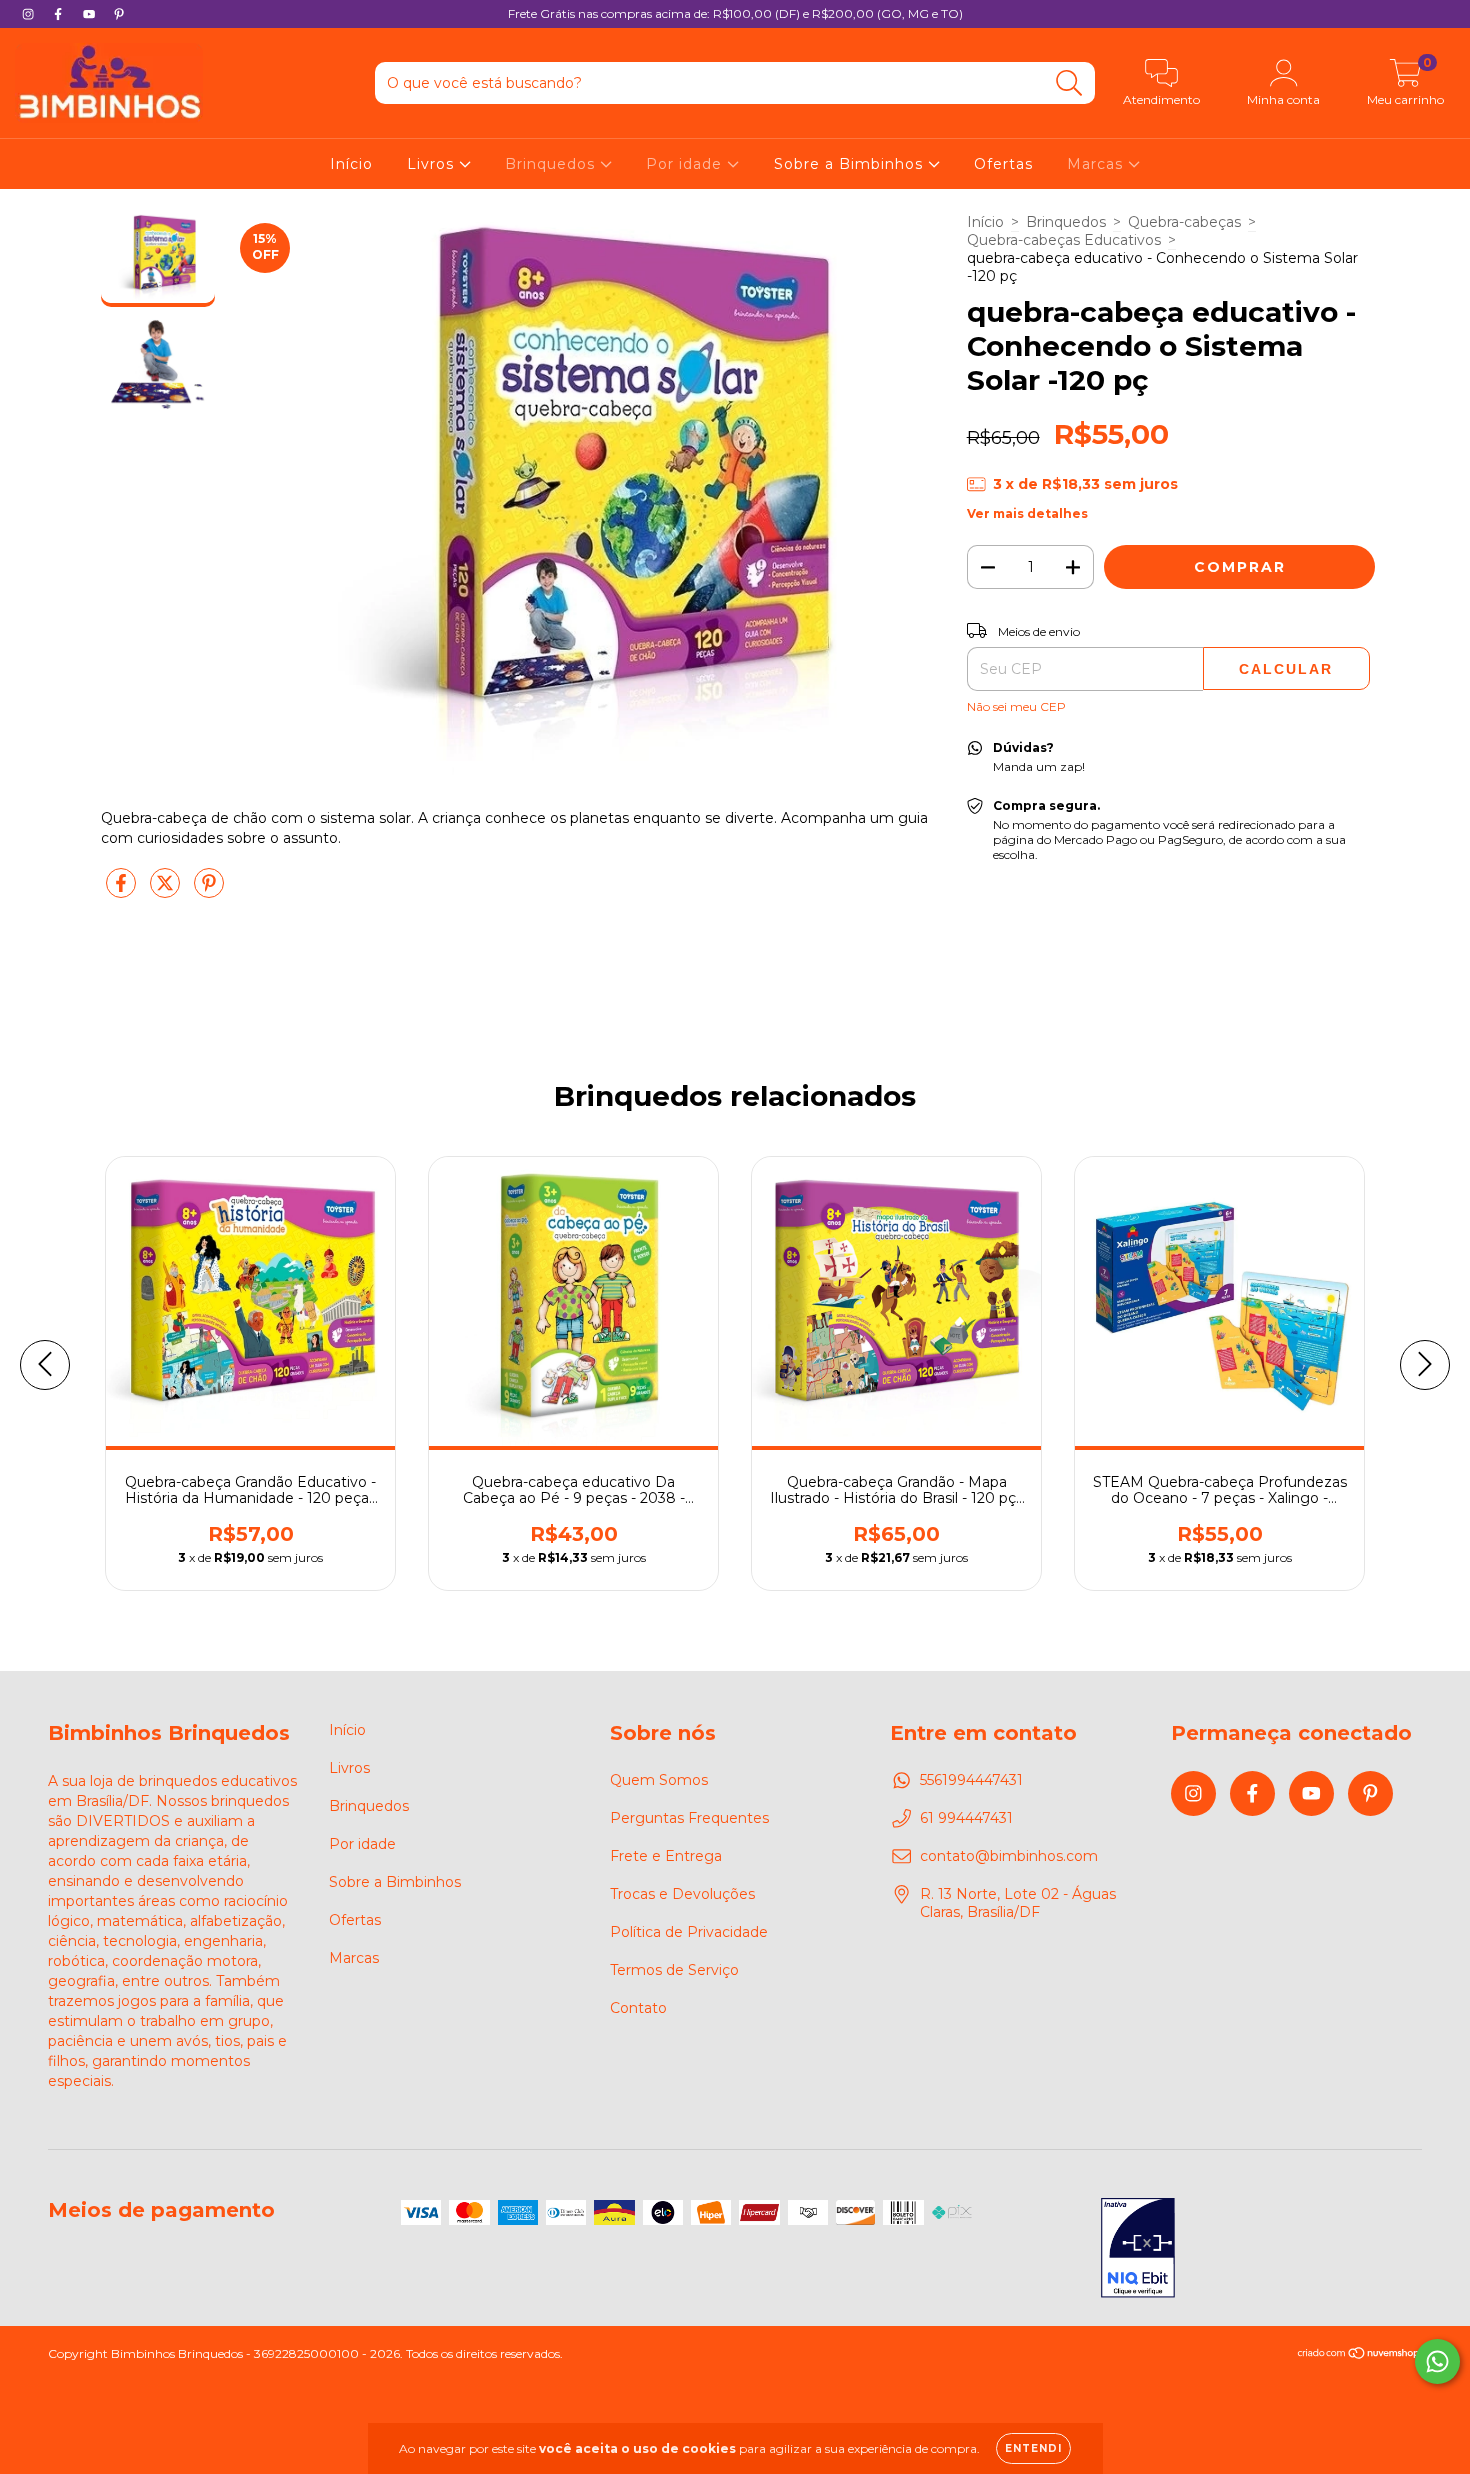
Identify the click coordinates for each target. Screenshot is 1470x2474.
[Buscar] (1069, 83)
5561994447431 (971, 1780)
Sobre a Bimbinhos (851, 164)
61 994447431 (966, 1818)
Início (351, 164)
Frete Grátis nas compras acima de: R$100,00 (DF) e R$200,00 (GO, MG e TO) (735, 13)
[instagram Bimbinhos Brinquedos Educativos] (30, 14)
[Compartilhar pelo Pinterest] (209, 892)
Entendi (1033, 2448)
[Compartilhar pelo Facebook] (123, 892)
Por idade (686, 164)
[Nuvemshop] (1359, 2355)
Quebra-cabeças (1184, 222)
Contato (638, 2008)
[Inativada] (1138, 2250)
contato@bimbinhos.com (1009, 1856)
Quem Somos (659, 1780)
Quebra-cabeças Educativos (1064, 240)
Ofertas (1003, 164)
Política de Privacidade (689, 1932)
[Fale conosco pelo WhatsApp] (1437, 2361)
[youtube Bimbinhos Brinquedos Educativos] (91, 14)
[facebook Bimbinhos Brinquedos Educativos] (60, 14)
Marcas (1097, 164)
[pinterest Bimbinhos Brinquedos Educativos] (119, 14)
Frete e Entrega (666, 1856)
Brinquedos (552, 164)
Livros (433, 164)
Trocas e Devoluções (682, 1894)
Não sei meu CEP (1016, 706)
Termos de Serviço (674, 1970)
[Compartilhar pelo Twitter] (167, 892)
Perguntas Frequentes (689, 1818)
